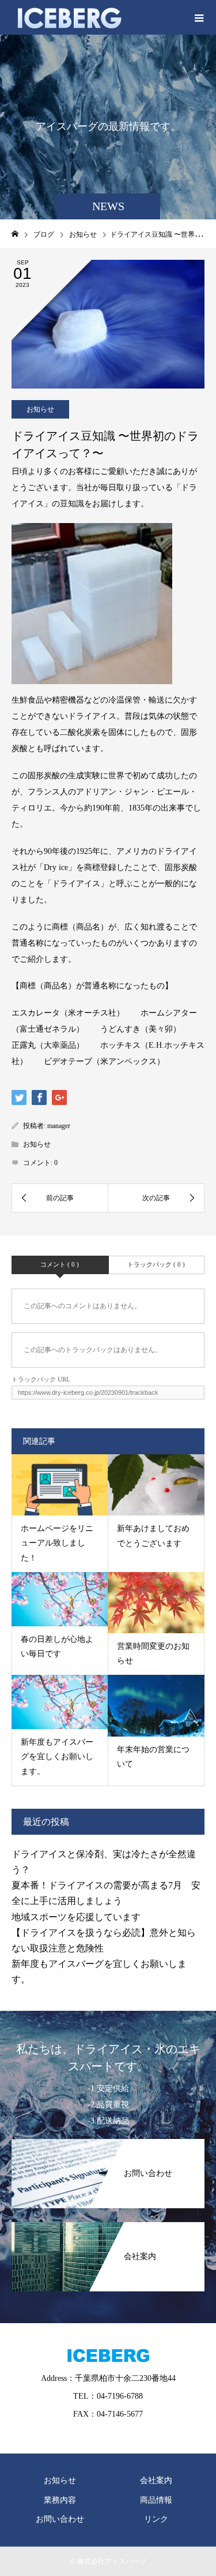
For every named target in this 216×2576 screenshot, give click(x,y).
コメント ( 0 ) (60, 1264)
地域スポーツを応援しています (76, 1917)
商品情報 (156, 2500)
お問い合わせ (60, 2519)
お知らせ (40, 409)
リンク (156, 2519)
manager (59, 1126)
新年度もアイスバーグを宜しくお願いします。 (57, 1756)
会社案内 (156, 2480)
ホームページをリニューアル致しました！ (57, 1543)
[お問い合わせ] (108, 2145)
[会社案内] (108, 2228)
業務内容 (60, 2500)
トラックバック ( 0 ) (156, 1264)
